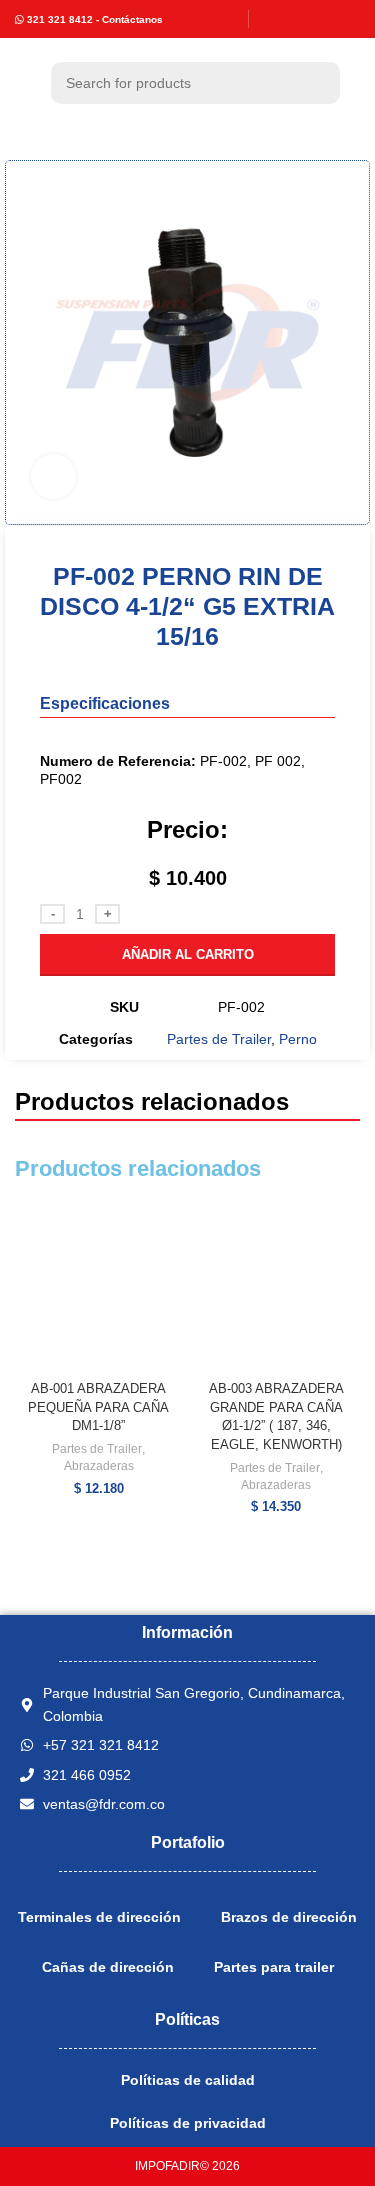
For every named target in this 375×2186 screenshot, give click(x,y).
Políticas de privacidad (188, 2123)
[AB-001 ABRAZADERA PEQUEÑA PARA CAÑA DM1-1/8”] (99, 1289)
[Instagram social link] (296, 18)
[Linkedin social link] (321, 18)
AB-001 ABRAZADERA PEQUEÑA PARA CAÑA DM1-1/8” (98, 1407)
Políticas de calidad (188, 2080)
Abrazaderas (99, 1466)
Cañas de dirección (108, 1967)
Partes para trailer (274, 1967)
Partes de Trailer (219, 1039)
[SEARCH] (319, 83)
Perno (298, 1039)
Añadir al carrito (188, 954)
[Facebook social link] (271, 18)
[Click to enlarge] (53, 476)
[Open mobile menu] (23, 83)
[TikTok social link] (347, 18)
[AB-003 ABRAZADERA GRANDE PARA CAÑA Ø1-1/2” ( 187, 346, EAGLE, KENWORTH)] (277, 1289)
